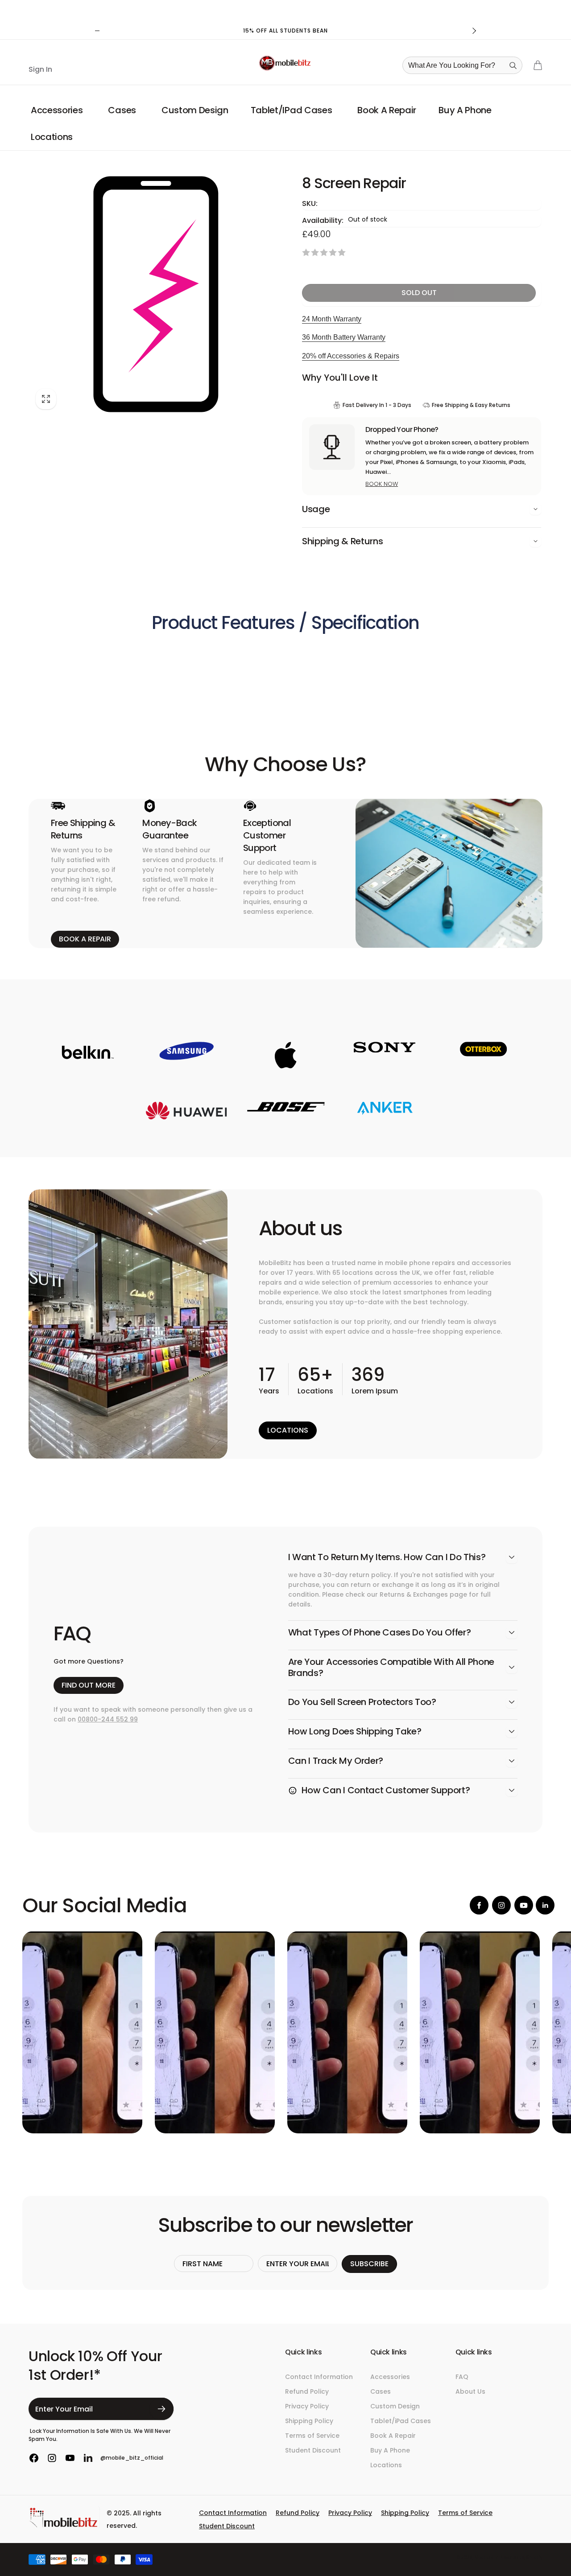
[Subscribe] (161, 2409)
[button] (58, 110)
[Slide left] (97, 31)
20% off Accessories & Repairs (351, 356)
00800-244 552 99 (108, 1719)
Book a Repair (85, 939)
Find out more (89, 1685)
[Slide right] (474, 31)
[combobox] (465, 65)
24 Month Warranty (332, 319)
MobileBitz (486, 2558)
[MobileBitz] (64, 2526)
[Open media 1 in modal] (156, 294)
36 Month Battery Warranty (344, 337)
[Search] (513, 66)
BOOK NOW (382, 484)
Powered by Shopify (521, 2558)
